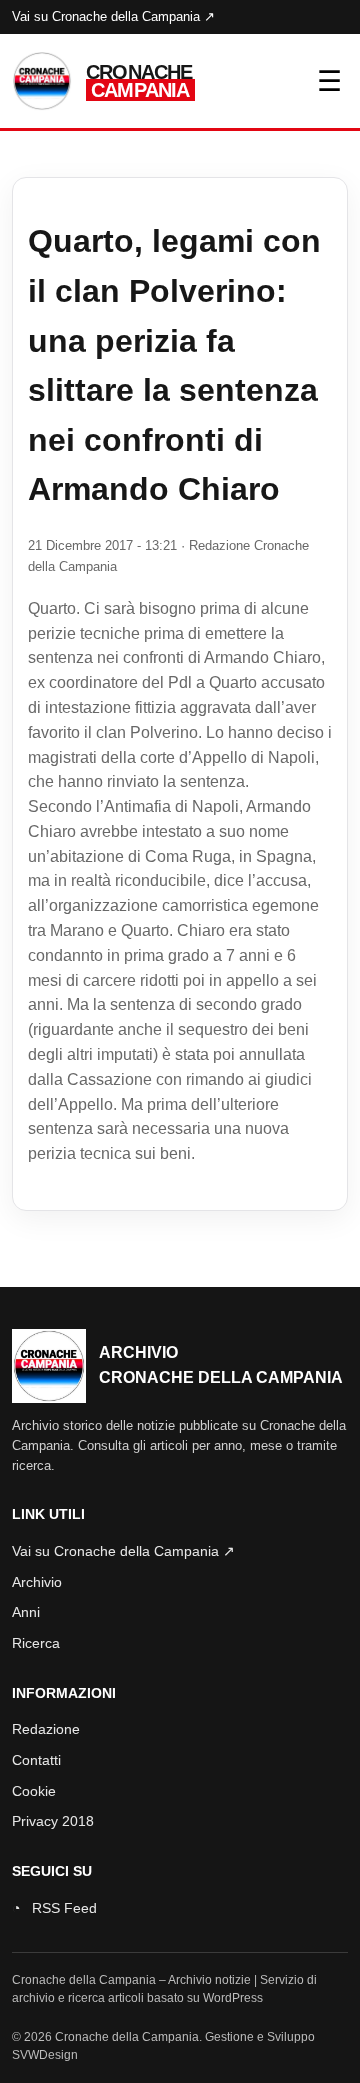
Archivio (37, 1582)
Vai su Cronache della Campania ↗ (113, 16)
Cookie (34, 1791)
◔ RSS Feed (54, 1908)
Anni (26, 1612)
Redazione (46, 1729)
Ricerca (36, 1643)
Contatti (36, 1760)
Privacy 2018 (53, 1821)
